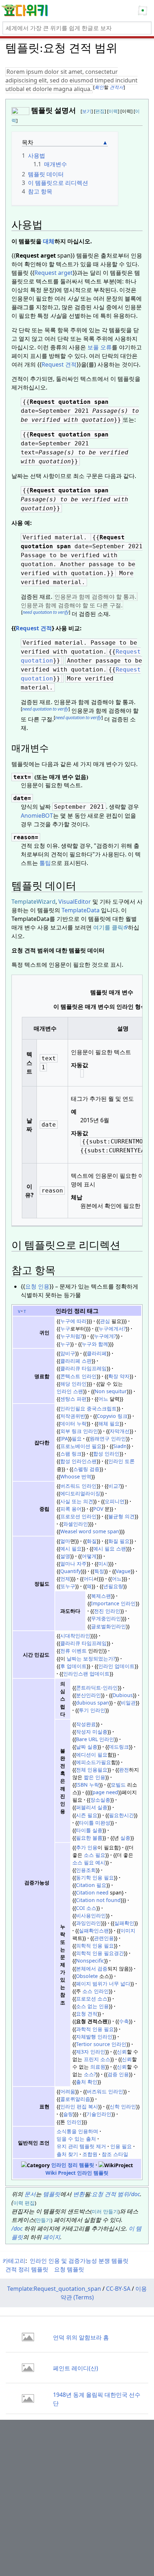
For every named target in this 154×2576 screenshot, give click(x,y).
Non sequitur (111, 1391)
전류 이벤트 (73, 1651)
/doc (17, 2228)
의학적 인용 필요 (95, 1946)
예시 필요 (71, 1549)
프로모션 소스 (92, 1999)
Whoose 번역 (76, 1476)
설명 (65, 1556)
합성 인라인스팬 (78, 1461)
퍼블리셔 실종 (92, 1807)
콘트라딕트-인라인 (97, 1688)
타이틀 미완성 (95, 1823)
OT (49, 816)
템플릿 (52, 2194)
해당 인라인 (73, 1384)
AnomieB (33, 816)
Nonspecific (90, 1961)
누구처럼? (71, 1336)
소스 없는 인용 (92, 2006)
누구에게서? (112, 1328)
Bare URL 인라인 (95, 1739)
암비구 (68, 1353)
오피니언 (115, 1501)
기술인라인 (99, 2114)
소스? (90, 2074)
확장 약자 (119, 1376)
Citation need (92, 1892)
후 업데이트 (73, 1666)
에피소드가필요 (93, 1762)
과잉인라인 (88, 1923)
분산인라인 (88, 1695)
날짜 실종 (87, 1747)
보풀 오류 (100, 347)
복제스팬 (101, 1596)
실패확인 (124, 1923)
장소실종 (100, 1800)
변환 (79, 2194)
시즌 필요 (87, 1815)
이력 (113, 111)
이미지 (128, 1930)
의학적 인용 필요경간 (100, 1953)
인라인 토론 (121, 1461)
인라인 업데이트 (116, 1666)
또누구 (68, 1586)
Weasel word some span (90, 1531)
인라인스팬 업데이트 (86, 1674)
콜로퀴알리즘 (75, 2099)
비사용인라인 (91, 1915)
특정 (99, 1571)
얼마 (65, 1541)
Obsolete (87, 1976)
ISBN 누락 (88, 1785)
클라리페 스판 (76, 1361)
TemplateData (81, 910)
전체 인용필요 (92, 1770)
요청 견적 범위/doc (116, 2194)
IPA (64, 1438)
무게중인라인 (106, 1618)
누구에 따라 (73, 1321)
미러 (97, 2211)
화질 (92, 1541)
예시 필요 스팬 (110, 1549)
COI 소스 (86, 1908)
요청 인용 (37, 1286)
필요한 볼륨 (89, 1838)
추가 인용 (87, 1847)
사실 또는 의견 (77, 1501)
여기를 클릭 (108, 927)
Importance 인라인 (113, 1603)
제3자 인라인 (91, 2052)
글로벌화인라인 (109, 1626)
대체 (49, 241)
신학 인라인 (123, 2106)
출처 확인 (87, 2082)
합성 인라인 (106, 1454)
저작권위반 (73, 1416)
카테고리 (14, 2261)
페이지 (52, 2237)
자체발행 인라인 (94, 2037)
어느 (103, 1399)
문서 (30, 2194)
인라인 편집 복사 (79, 2106)
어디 (88, 1579)
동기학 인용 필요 (95, 1877)
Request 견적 (59, 364)
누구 (65, 1328)
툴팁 (45, 863)
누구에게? (105, 1336)
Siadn (120, 1446)
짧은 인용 (95, 1777)
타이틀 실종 (89, 1830)
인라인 (73, 2122)
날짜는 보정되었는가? (90, 1659)
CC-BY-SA (118, 2289)
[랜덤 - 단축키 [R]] (144, 11)
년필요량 (113, 1586)
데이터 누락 (73, 1423)
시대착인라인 (75, 1636)
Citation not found (98, 1900)
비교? (114, 1486)
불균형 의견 (121, 1516)
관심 (105, 1321)
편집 (100, 111)
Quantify (71, 1571)
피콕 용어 (71, 1509)
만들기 (111, 2211)
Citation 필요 (91, 1885)
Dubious (123, 1695)
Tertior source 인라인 (101, 2044)
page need (105, 1792)
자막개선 (120, 1431)
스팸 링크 (71, 1454)
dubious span (93, 1703)
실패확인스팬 (94, 1930)
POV (98, 1509)
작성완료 (86, 1724)
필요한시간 (121, 1815)
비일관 (128, 1703)
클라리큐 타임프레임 (83, 1368)
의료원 (98, 2067)
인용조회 (86, 1870)
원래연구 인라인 (108, 1438)
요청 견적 (87, 2014)
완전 (124, 1770)
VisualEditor (75, 902)
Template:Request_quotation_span (54, 2289)
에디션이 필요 (92, 1755)
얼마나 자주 (73, 1564)
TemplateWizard (33, 902)
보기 (87, 111)
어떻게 (89, 1556)
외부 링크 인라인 (79, 1431)
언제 (65, 1579)
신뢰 (122, 2052)
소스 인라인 (95, 1991)
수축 (124, 2021)
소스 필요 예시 (89, 1862)
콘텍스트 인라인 (78, 1376)
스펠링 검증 (86, 1469)
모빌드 (118, 1785)
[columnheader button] (45, 1028)
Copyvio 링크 (112, 1416)
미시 (103, 1564)
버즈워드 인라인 (78, 1486)
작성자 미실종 (92, 1732)
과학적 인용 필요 (95, 2029)
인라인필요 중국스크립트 (88, 1408)
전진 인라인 (107, 1611)
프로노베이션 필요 (81, 1446)
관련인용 (104, 1938)
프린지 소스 (97, 2059)
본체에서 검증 (92, 1968)
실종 (125, 1838)
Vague (123, 1571)
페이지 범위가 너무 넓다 (103, 1984)
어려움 (68, 2091)
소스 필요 (95, 1855)
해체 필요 (109, 1423)
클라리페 (97, 1353)
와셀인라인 (76, 1524)
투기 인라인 (92, 1710)
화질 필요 (119, 1541)
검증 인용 (118, 2074)
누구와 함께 (95, 1344)
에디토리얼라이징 (80, 1493)
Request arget (54, 273)
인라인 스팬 (70, 1391)
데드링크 (119, 1747)
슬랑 (68, 2114)
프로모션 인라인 (78, 1516)
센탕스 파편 (73, 1399)
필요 (77, 1438)
